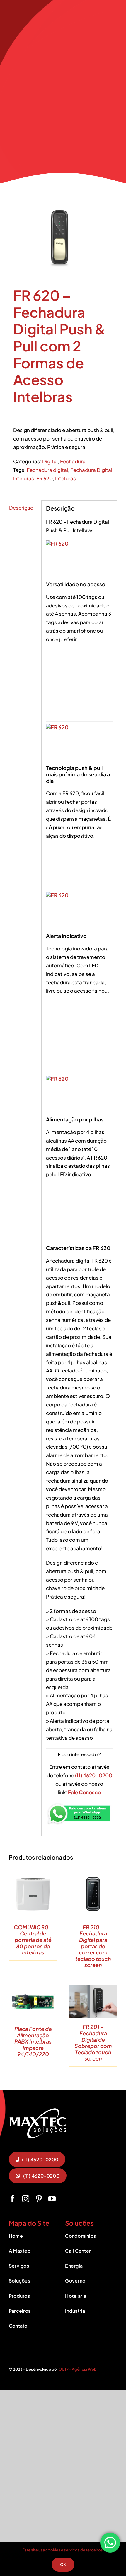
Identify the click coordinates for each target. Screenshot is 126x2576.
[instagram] (26, 2199)
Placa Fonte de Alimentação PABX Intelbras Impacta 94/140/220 (33, 2041)
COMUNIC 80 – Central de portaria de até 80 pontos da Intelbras (33, 1940)
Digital (50, 461)
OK (63, 2565)
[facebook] (12, 2199)
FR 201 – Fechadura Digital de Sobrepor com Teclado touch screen (93, 2042)
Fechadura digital (47, 470)
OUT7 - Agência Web (78, 2369)
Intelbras (65, 478)
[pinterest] (39, 2199)
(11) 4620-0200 (94, 1775)
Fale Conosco (84, 1792)
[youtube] (52, 2199)
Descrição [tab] (21, 508)
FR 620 (45, 478)
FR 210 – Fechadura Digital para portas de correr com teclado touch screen (93, 1946)
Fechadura (73, 461)
